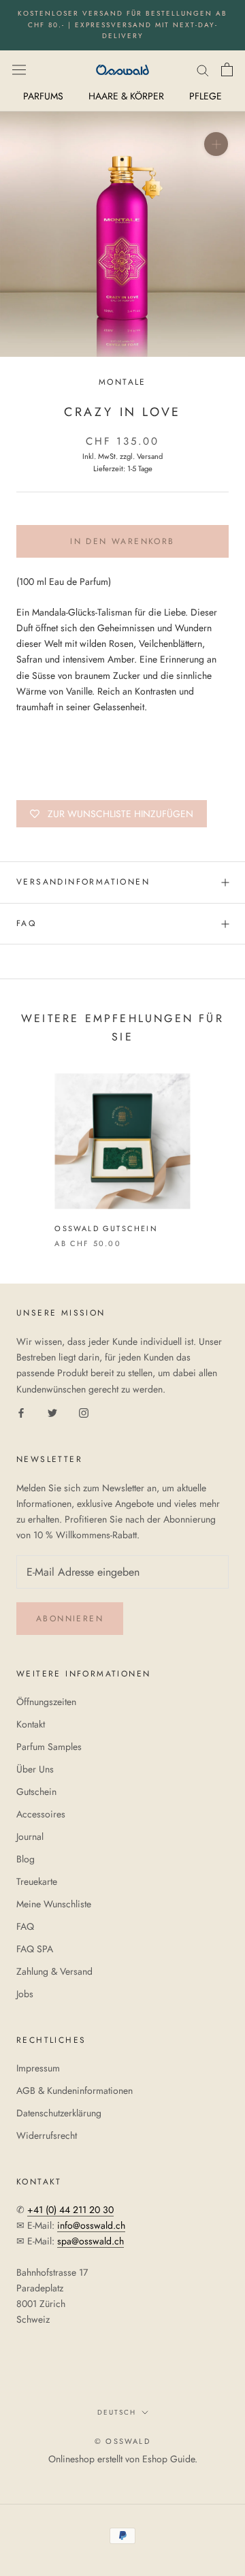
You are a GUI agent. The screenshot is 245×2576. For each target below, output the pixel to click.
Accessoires (41, 1814)
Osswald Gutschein (106, 1228)
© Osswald (122, 2441)
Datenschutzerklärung (59, 2113)
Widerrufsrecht (47, 2135)
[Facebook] (21, 1413)
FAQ (26, 923)
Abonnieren (70, 1619)
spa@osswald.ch (91, 2241)
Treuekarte (37, 1881)
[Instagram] (84, 1413)
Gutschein (36, 1792)
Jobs (25, 1994)
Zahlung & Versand (54, 1971)
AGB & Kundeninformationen (75, 2090)
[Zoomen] (216, 143)
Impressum (38, 2068)
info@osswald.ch (91, 2225)
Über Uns (35, 1769)
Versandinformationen (83, 882)
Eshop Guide (168, 2459)
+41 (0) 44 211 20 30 (70, 2210)
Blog (26, 1859)
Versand (150, 456)
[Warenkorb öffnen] (227, 69)
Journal (30, 1836)
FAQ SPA (35, 1949)
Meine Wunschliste (54, 1904)
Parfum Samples (49, 1747)
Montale (122, 382)
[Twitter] (52, 1413)
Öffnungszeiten (46, 1702)
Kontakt (31, 1724)
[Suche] (203, 69)
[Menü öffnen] (19, 69)
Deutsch (117, 2412)
